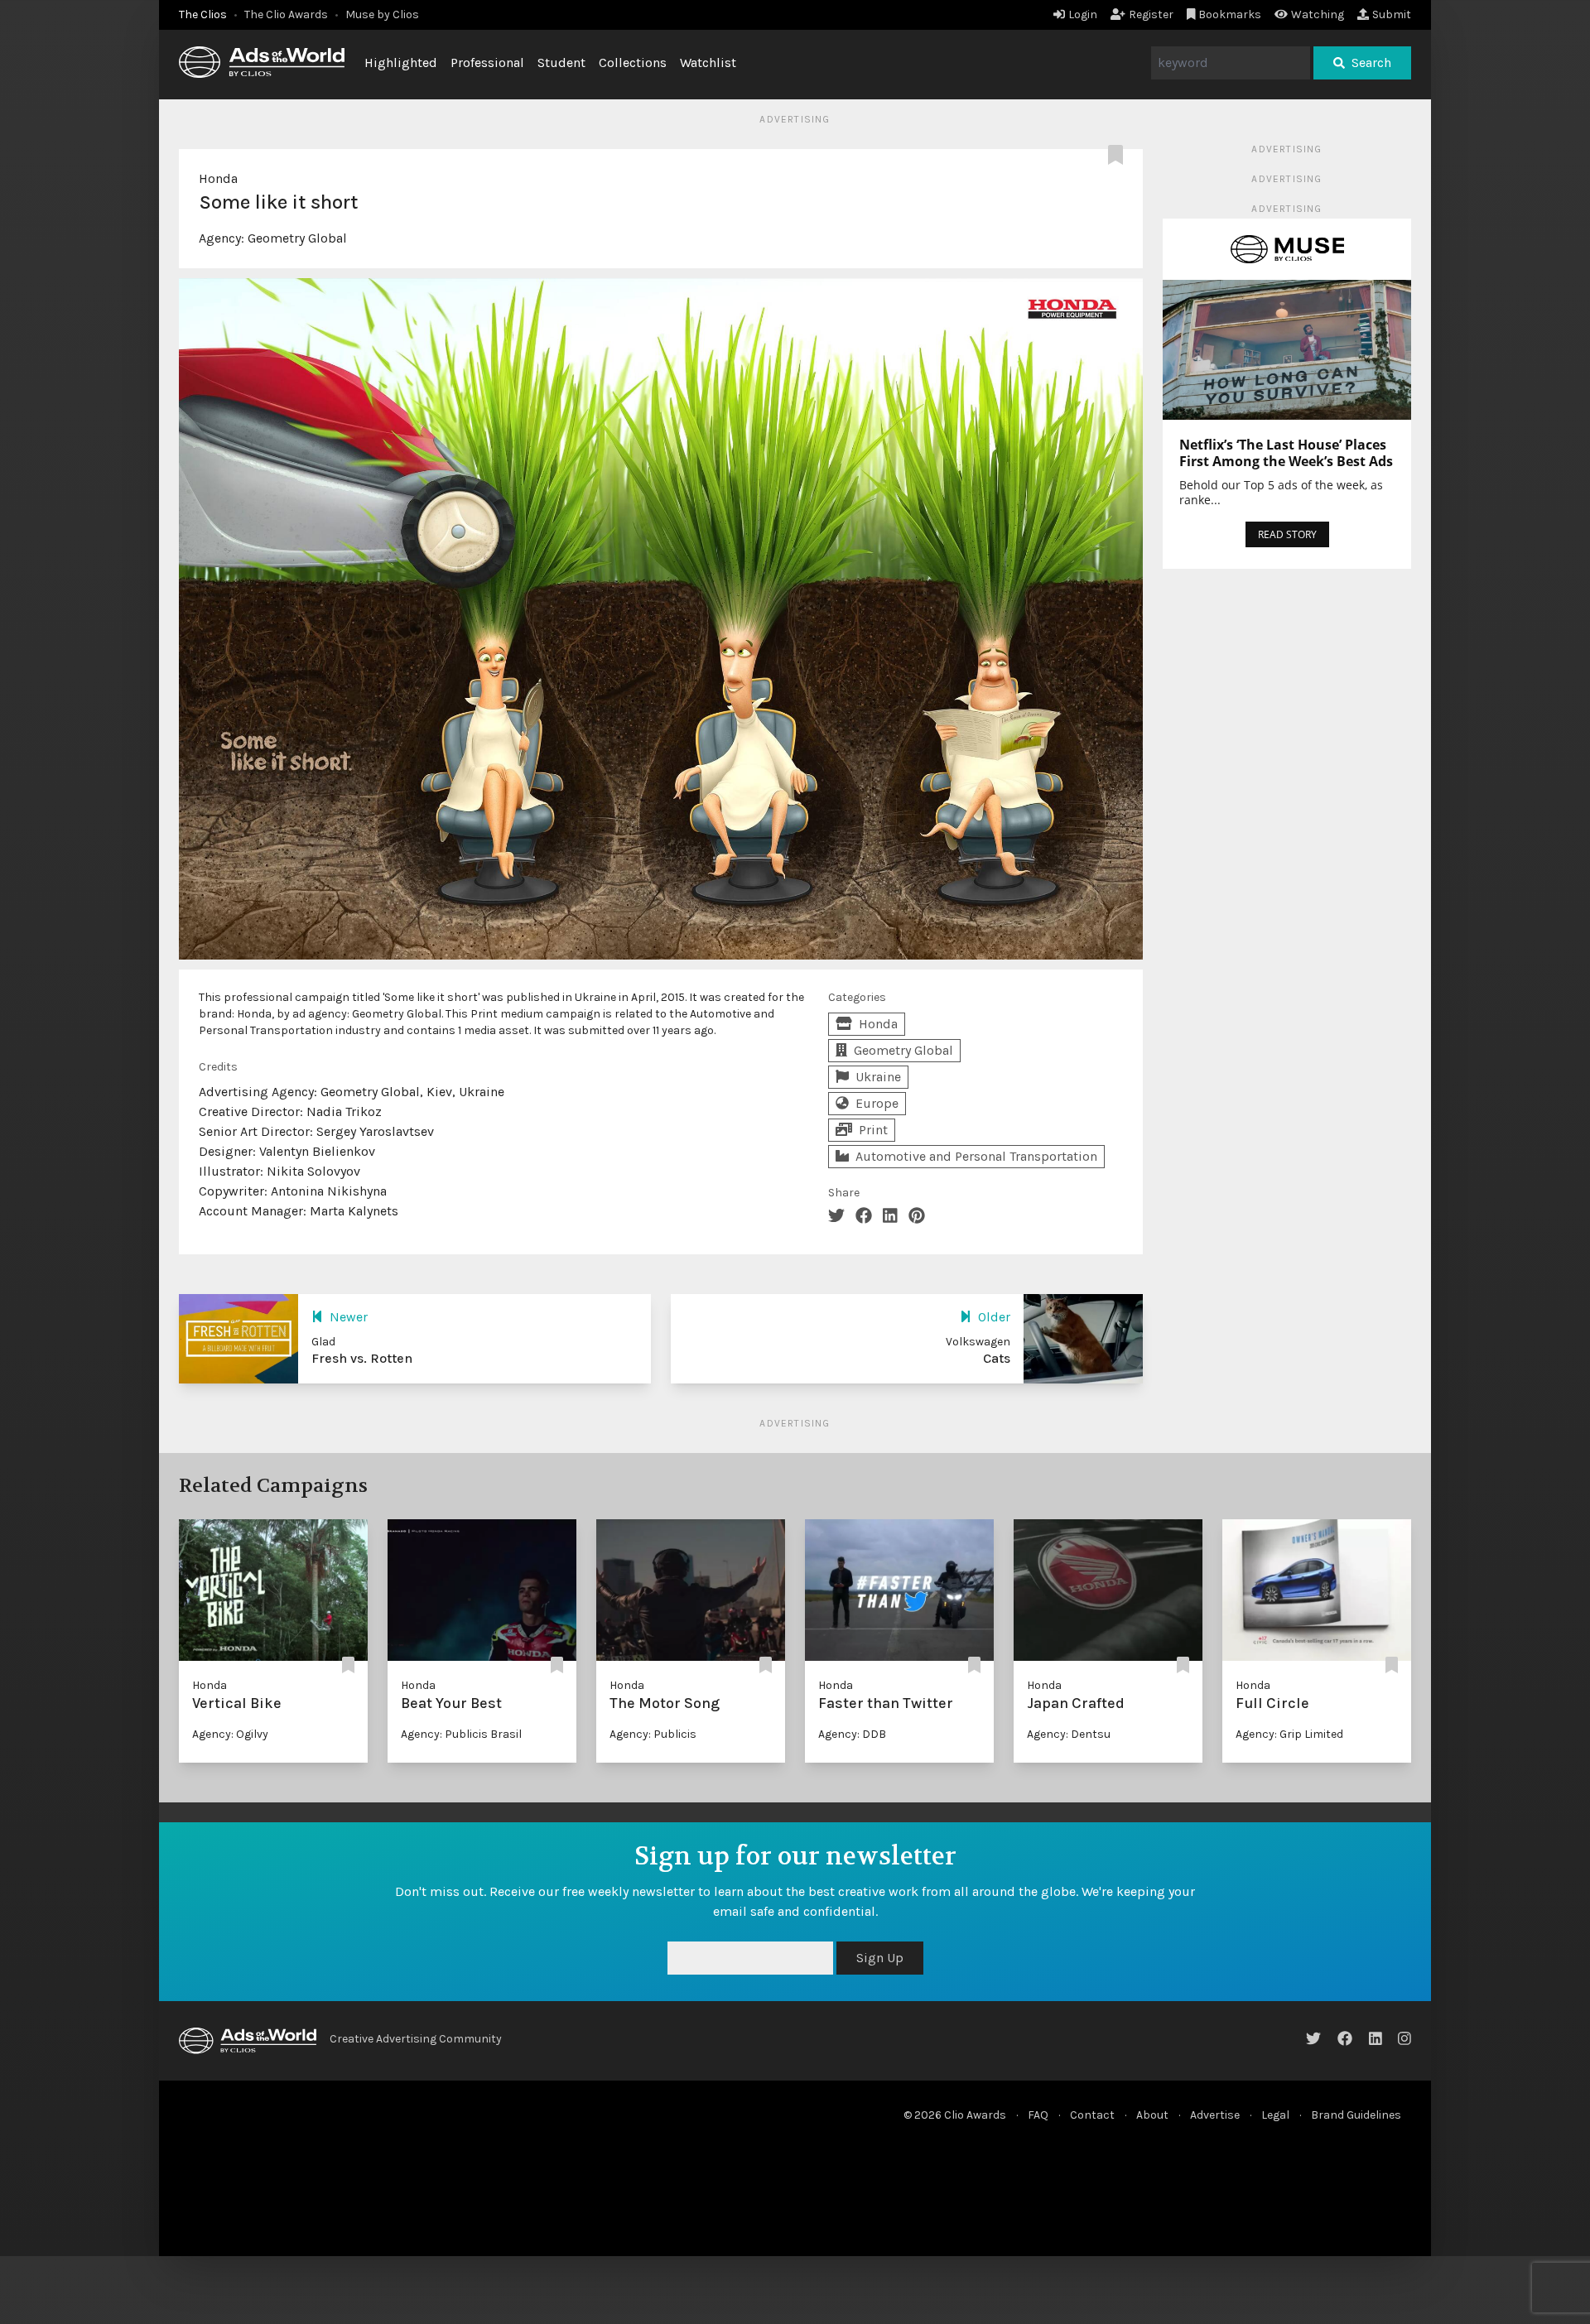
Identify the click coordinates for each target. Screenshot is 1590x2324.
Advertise (1215, 2115)
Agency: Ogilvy (230, 1734)
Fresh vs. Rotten (362, 1358)
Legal (1275, 2115)
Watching (1318, 14)
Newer (349, 1317)
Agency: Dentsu (1069, 1734)
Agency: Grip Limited (1289, 1734)
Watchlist (708, 63)
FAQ (1038, 2115)
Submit (1392, 14)
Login (1083, 14)
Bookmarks (1230, 14)
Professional (487, 63)
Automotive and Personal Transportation (976, 1156)
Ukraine (878, 1077)
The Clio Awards (286, 14)
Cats (997, 1358)
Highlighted (401, 63)
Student (561, 63)
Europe (877, 1103)
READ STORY (1287, 534)
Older (994, 1317)
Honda (218, 178)
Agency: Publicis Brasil (461, 1734)
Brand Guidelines (1356, 2115)
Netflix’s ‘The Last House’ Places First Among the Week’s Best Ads (1286, 453)
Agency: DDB (852, 1734)
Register (1151, 14)
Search (1371, 63)
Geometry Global (297, 238)
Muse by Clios (382, 14)
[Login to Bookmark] (1119, 156)
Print (873, 1130)
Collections (633, 63)
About (1152, 2115)
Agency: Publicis (653, 1734)
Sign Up (880, 1958)
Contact (1092, 2115)
